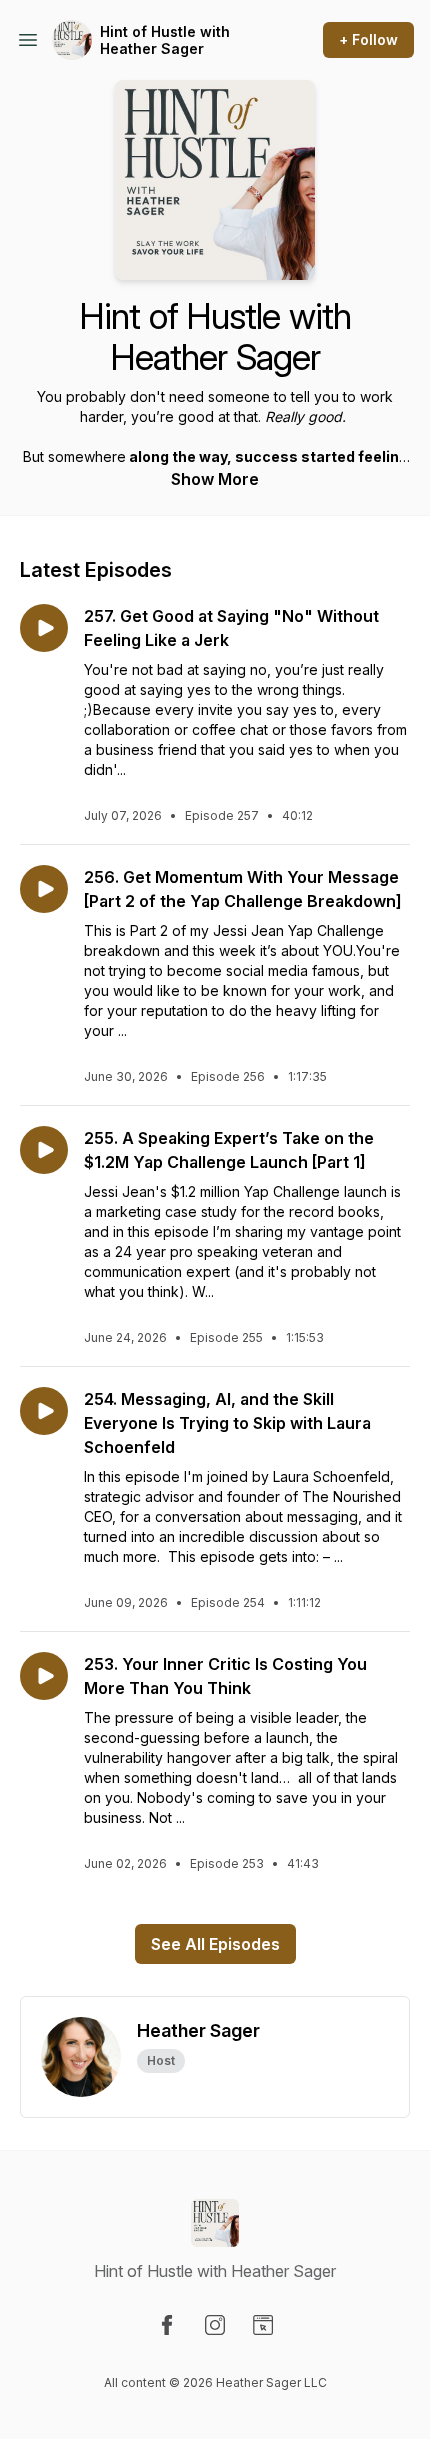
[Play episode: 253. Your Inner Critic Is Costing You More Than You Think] (44, 1676)
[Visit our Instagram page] (215, 2325)
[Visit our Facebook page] (167, 2325)
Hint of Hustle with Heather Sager (165, 40)
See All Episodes (215, 1944)
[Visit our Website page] (263, 2325)
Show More (215, 479)
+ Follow (368, 39)
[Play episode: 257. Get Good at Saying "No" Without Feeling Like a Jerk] (44, 628)
